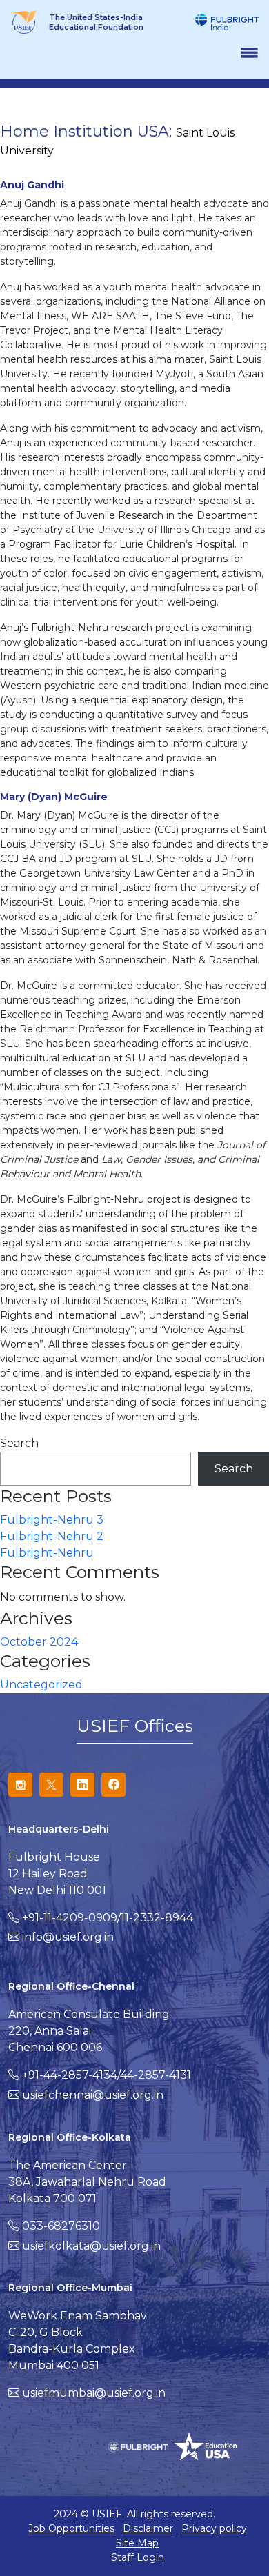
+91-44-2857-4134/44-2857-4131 (107, 2075)
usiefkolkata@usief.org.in (91, 2246)
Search (19, 1443)
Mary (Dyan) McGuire (54, 797)
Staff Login (138, 2557)
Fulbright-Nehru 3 (52, 1520)
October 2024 (39, 1642)
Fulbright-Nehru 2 (52, 1536)
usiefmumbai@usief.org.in (94, 2393)
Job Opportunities (71, 2528)
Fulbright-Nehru (47, 1553)
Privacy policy (214, 2528)
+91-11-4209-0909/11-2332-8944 (108, 1918)
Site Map (137, 2543)
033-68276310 (61, 2226)
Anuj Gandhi (32, 185)
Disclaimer (148, 2528)
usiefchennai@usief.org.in (93, 2095)
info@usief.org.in (68, 1937)
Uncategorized (41, 1685)
